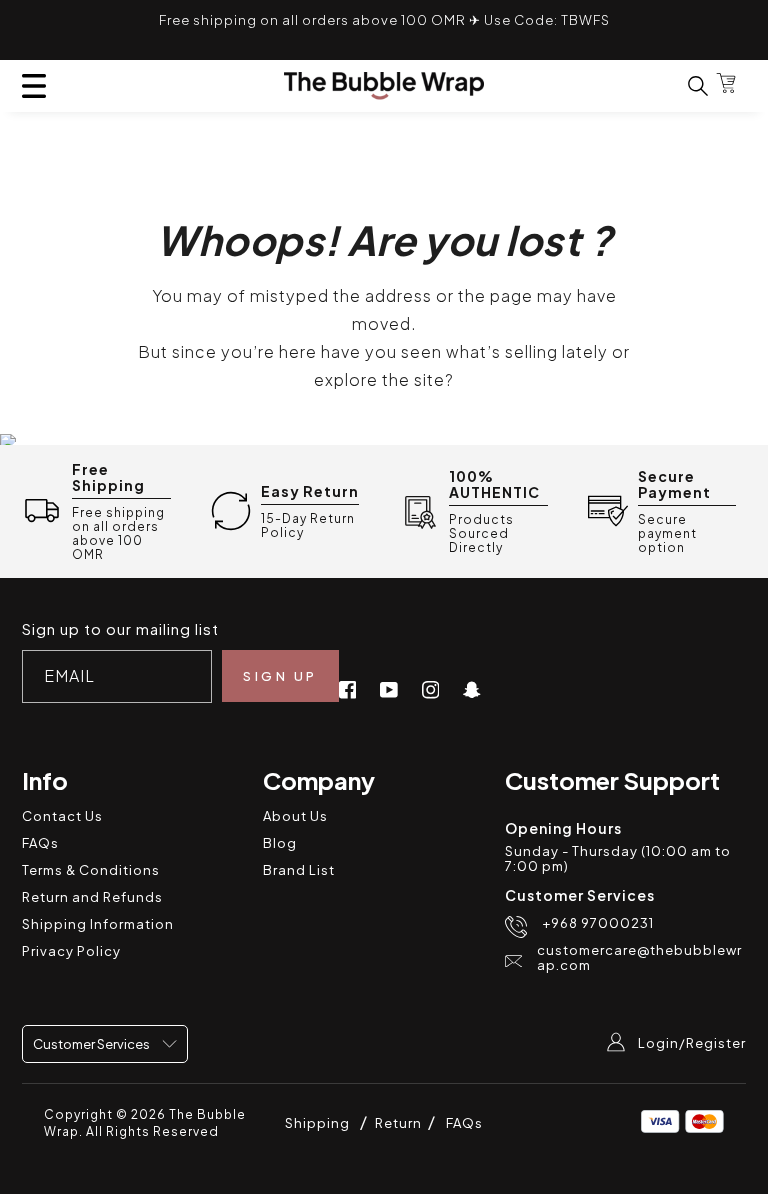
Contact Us (62, 816)
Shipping (317, 1123)
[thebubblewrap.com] (384, 86)
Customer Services (92, 1044)
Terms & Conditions (91, 870)
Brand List (299, 870)
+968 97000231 (598, 923)
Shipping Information (98, 924)
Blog (280, 843)
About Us (295, 816)
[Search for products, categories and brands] (686, 85)
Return (400, 1123)
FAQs (40, 843)
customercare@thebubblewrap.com (639, 958)
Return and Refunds (92, 897)
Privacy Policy (71, 951)
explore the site (379, 379)
